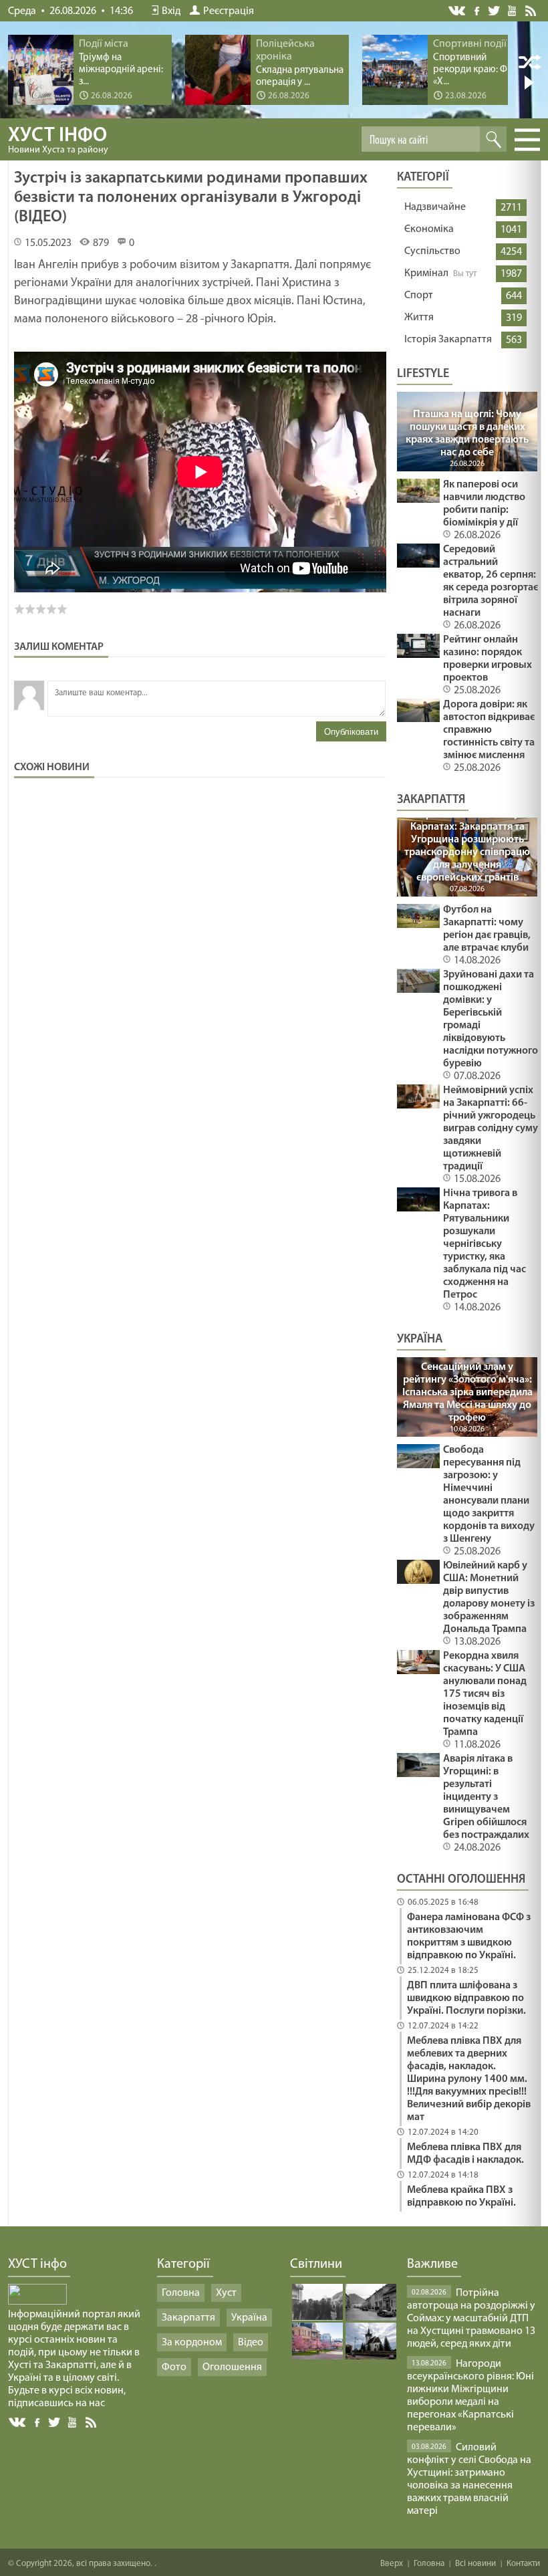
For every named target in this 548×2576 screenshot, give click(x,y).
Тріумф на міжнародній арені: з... (121, 70)
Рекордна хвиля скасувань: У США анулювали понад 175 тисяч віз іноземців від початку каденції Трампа (485, 1694)
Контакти (523, 2564)
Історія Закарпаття (448, 340)
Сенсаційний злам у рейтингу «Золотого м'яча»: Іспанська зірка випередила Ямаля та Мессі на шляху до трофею (467, 1393)
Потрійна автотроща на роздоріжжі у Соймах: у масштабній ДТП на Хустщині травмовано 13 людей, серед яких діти (471, 2319)
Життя (419, 318)
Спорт (419, 296)
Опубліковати (351, 732)
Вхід (171, 11)
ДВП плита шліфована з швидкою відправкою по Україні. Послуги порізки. (466, 1998)
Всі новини (475, 2564)
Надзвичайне (435, 207)
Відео (251, 2343)
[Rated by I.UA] (37, 2302)
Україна (249, 2318)
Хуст (226, 2293)
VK (458, 11)
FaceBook (38, 2421)
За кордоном (192, 2343)
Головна (181, 2293)
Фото (174, 2367)
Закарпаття (188, 2318)
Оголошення (232, 2367)
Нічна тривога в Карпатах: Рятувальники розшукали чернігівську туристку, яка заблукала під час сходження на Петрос (485, 1244)
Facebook (478, 10)
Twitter (494, 10)
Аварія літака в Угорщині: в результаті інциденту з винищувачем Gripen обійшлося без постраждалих (486, 1797)
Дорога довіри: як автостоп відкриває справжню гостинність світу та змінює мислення (489, 730)
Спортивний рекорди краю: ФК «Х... (473, 70)
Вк (18, 2423)
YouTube (513, 10)
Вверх (392, 2564)
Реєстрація (229, 11)
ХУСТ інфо (58, 140)
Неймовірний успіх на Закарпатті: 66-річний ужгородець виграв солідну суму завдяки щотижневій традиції (491, 1129)
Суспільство (432, 251)
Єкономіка (429, 229)
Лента (533, 10)
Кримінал (426, 273)
